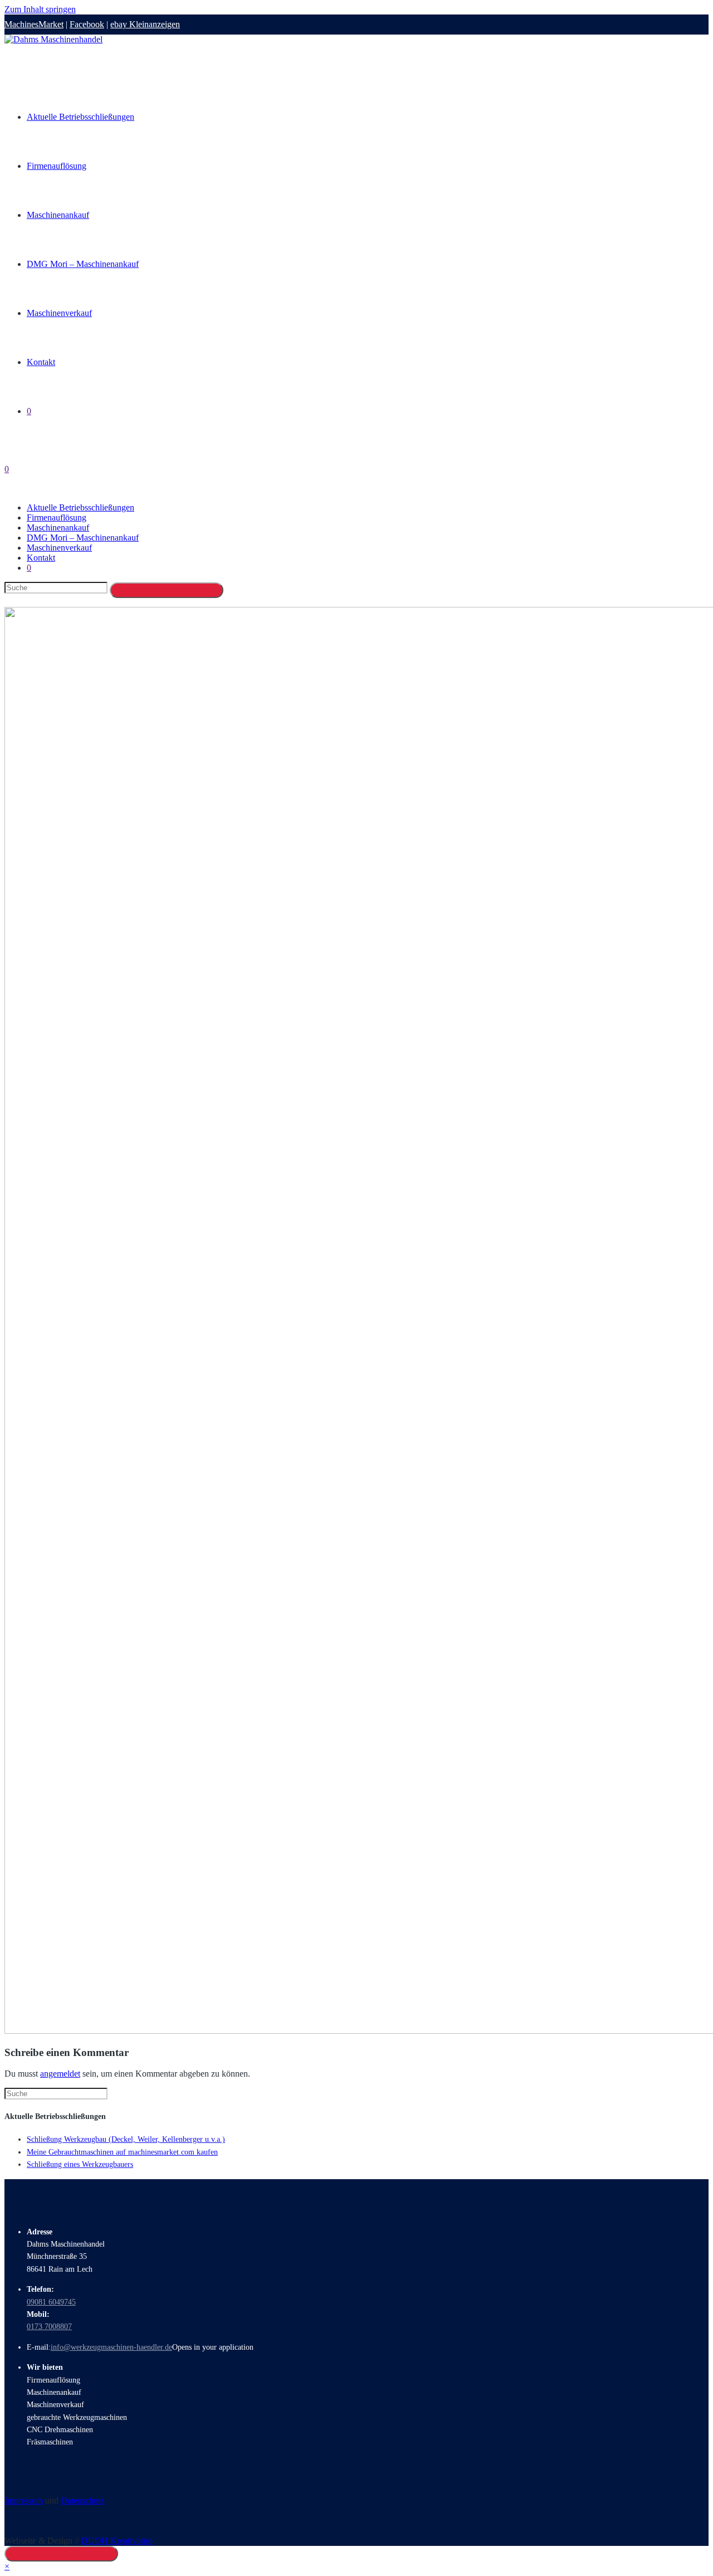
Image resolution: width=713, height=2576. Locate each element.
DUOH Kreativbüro (117, 2541)
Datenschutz (82, 2500)
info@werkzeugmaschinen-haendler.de (111, 2347)
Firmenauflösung (57, 517)
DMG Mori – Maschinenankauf (83, 538)
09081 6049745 (51, 2302)
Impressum (24, 2500)
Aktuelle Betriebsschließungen (80, 507)
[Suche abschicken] (167, 590)
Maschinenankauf (58, 528)
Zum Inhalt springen (40, 9)
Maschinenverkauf (59, 548)
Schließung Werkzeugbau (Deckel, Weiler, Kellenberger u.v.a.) (126, 2139)
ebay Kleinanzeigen (145, 24)
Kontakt (41, 558)
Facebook (87, 24)
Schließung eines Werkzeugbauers (80, 2164)
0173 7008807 (49, 2327)
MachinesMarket (34, 24)
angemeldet (60, 2074)
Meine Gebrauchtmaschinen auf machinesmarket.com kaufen (122, 2152)
